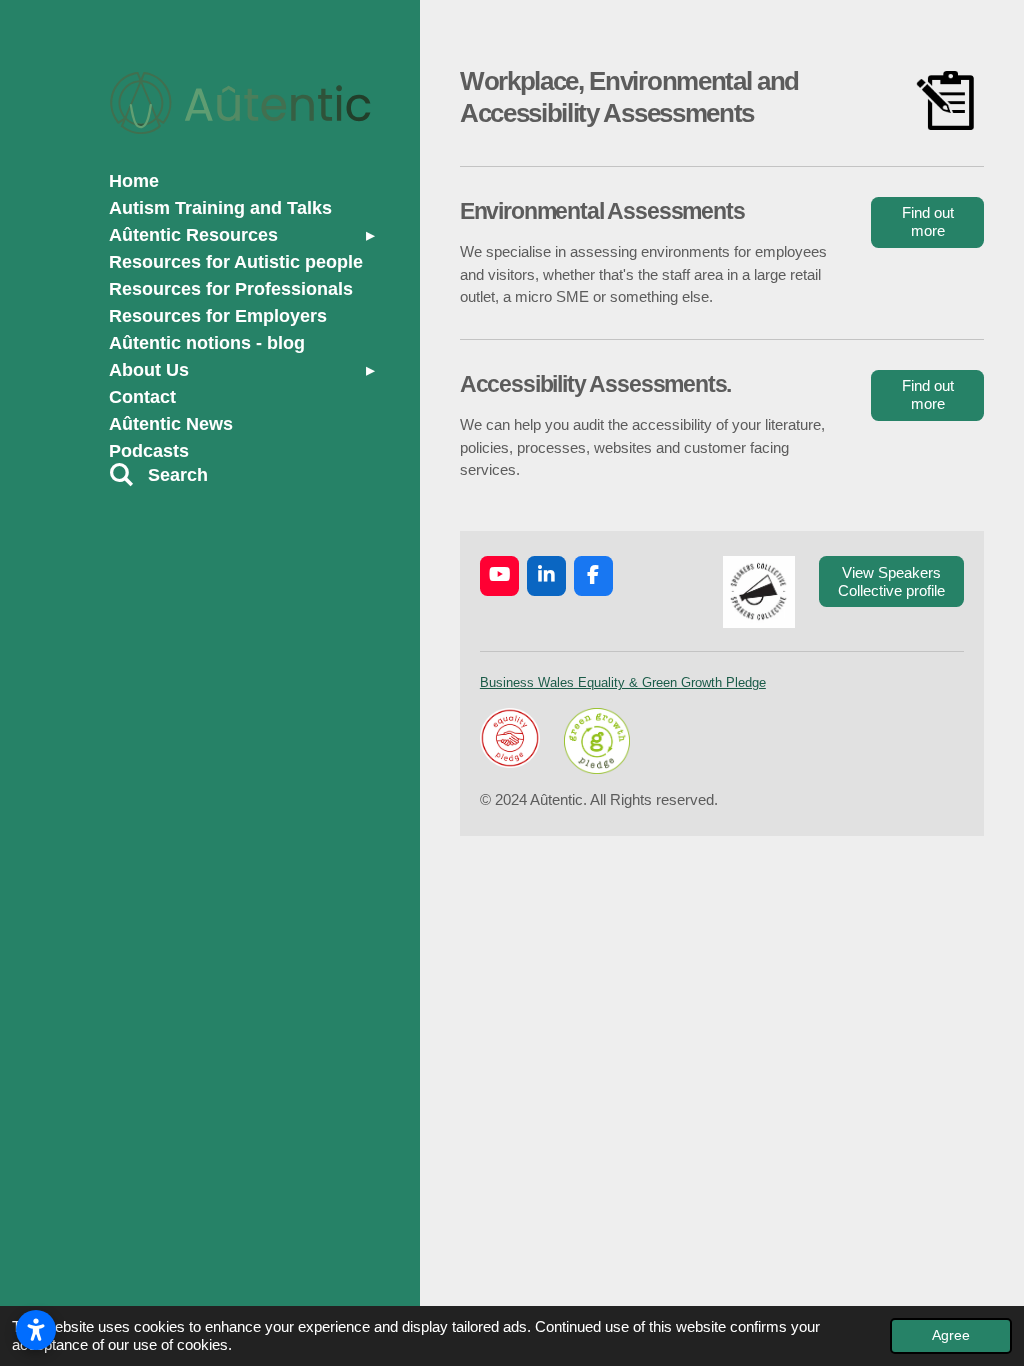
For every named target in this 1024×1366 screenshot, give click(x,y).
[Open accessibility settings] (36, 1330)
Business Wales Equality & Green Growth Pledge (623, 683)
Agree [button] (951, 1335)
